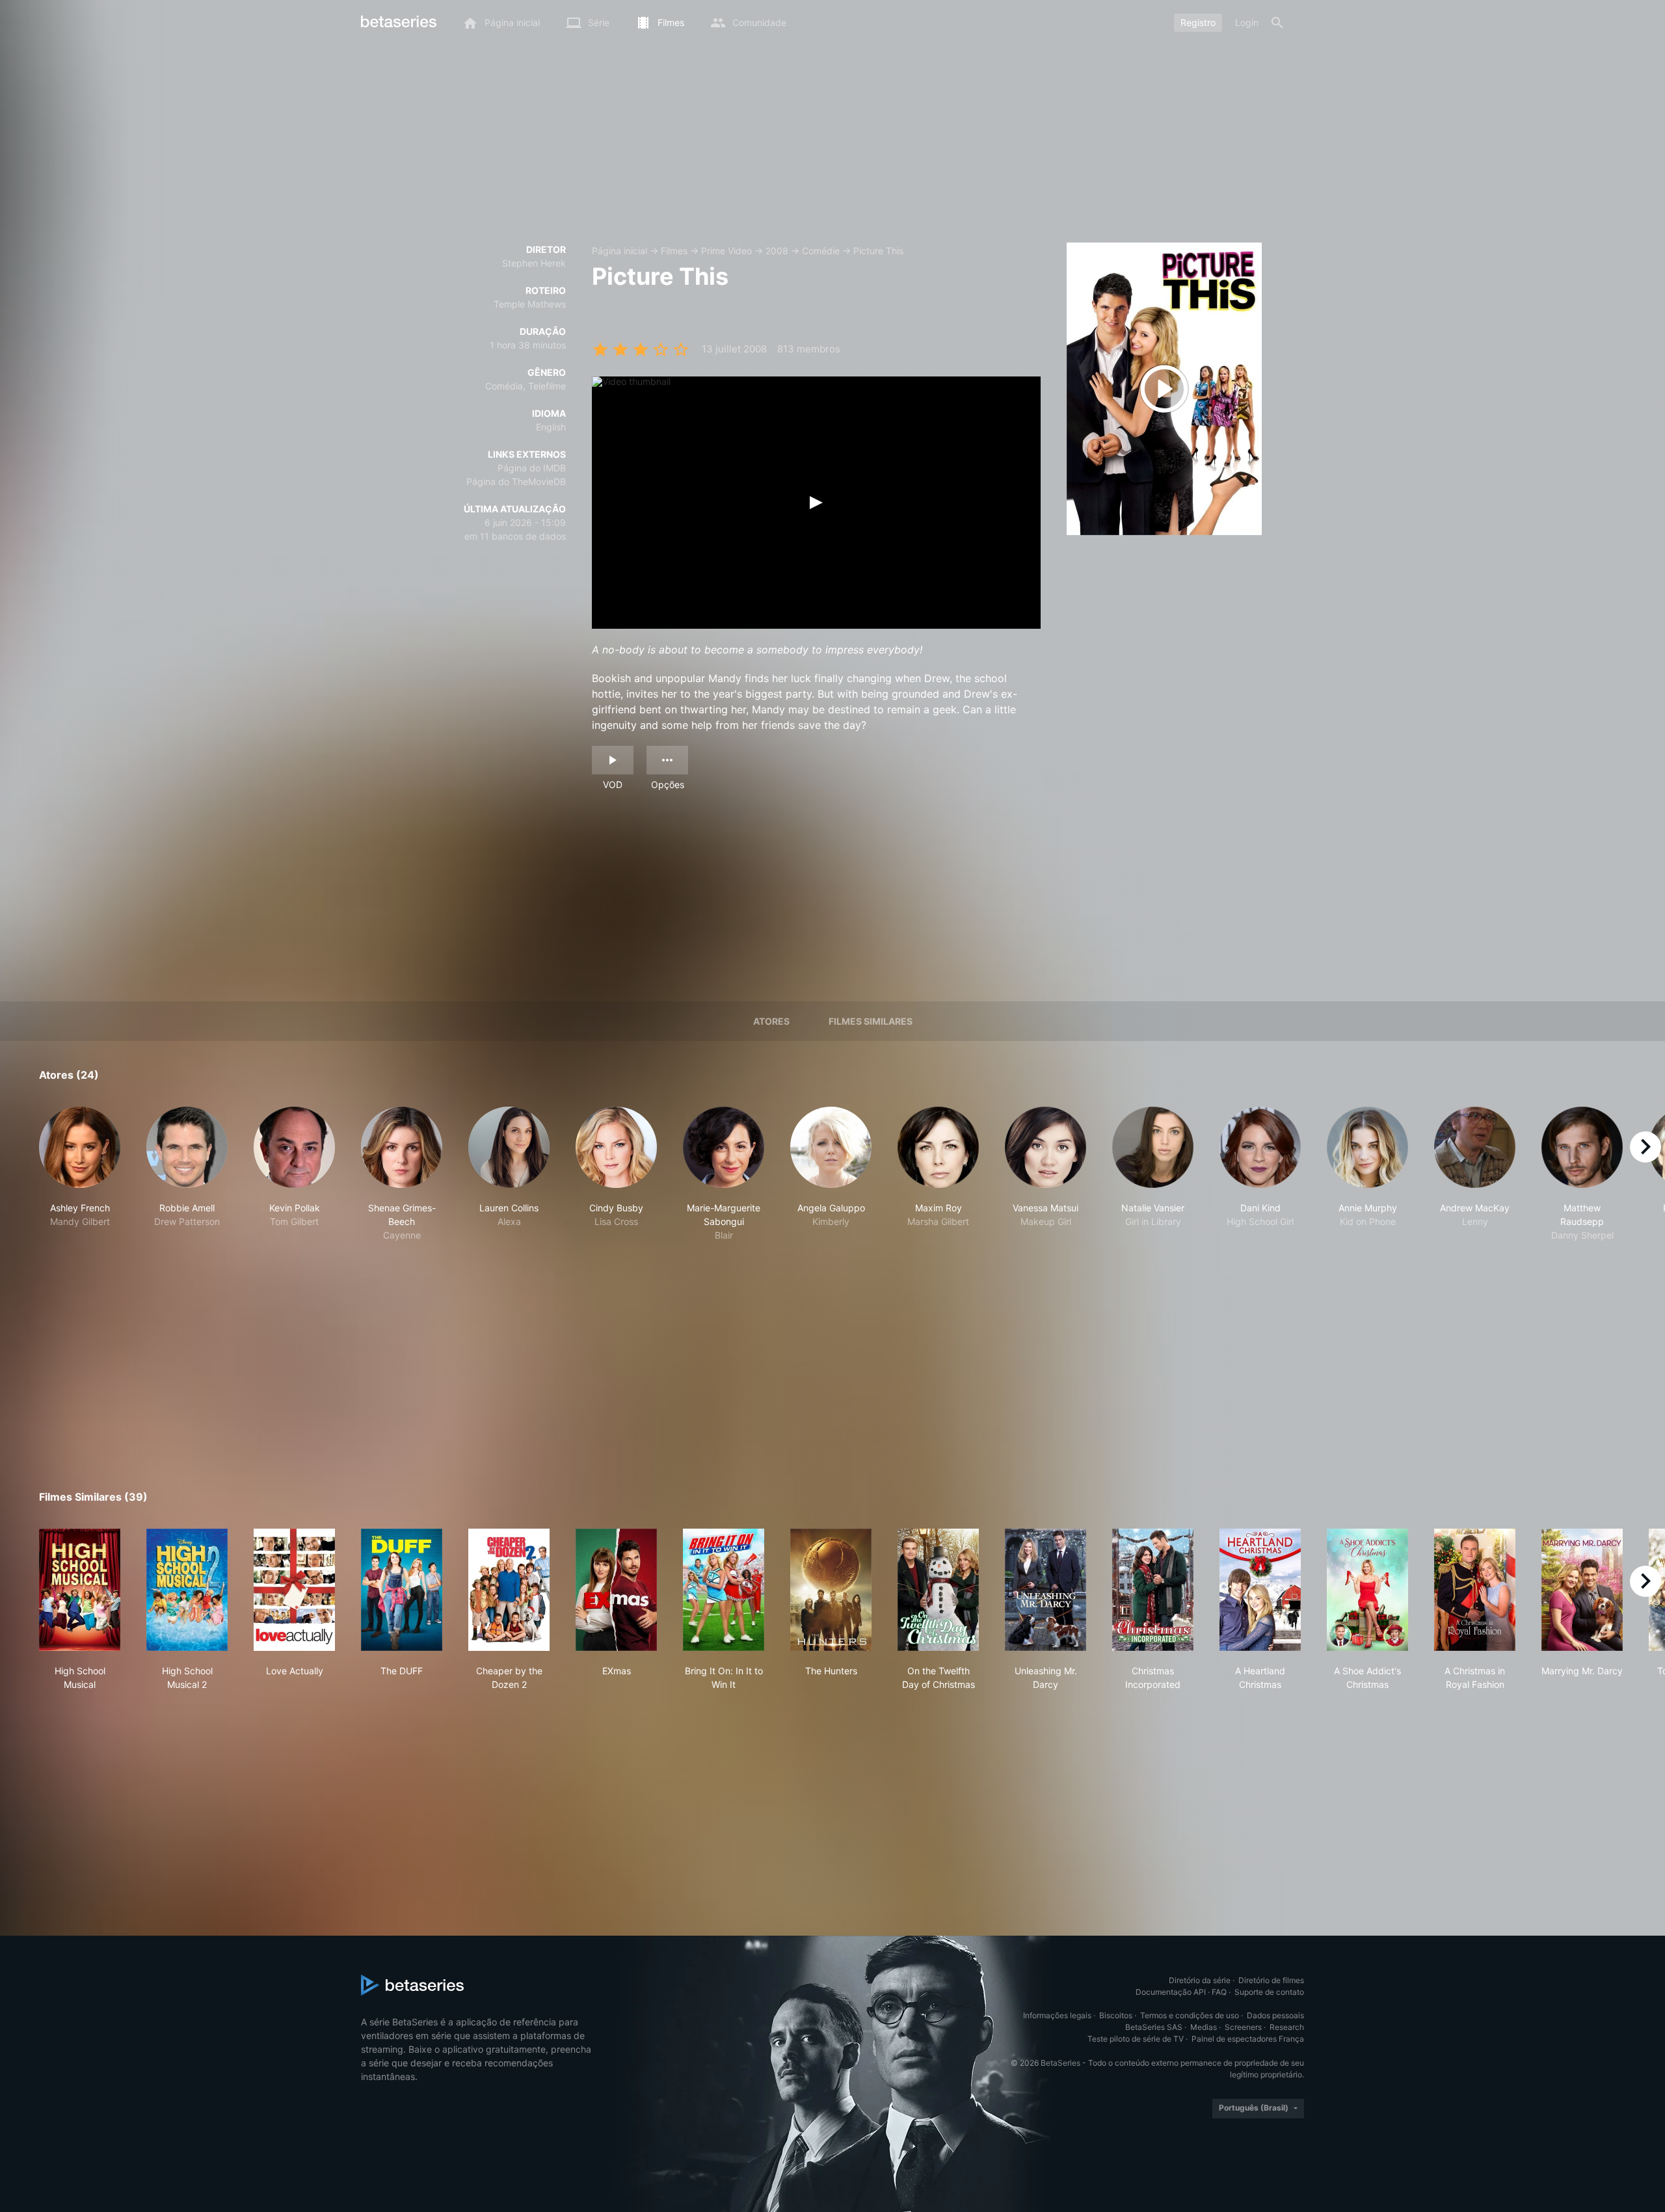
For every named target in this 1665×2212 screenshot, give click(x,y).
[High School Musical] (80, 1590)
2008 (777, 251)
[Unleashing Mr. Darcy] (1046, 1590)
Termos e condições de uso (1190, 2015)
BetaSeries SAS (1154, 2027)
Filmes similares (871, 1021)
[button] (80, 1174)
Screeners (1243, 2027)
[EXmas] (616, 1590)
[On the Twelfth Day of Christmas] (938, 1590)
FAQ (1219, 1992)
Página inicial (619, 251)
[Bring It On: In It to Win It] (724, 1590)
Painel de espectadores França (1248, 2039)
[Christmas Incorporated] (1153, 1590)
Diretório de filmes (1271, 1980)
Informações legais (1057, 2015)
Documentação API (1171, 1992)
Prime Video (726, 251)
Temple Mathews (530, 304)
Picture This (878, 251)
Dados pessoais (1275, 2015)
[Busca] (1277, 23)
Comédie (821, 251)
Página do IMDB (532, 468)
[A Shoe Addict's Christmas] (1367, 1590)
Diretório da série (1200, 1980)
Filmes (674, 251)
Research (1287, 2027)
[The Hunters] (831, 1590)
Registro (1198, 22)
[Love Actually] (294, 1590)
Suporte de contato (1269, 1992)
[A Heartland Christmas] (1260, 1590)
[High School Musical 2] (187, 1590)
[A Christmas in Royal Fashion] (1475, 1590)
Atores (771, 1021)
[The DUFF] (402, 1590)
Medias (1204, 2027)
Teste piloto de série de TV (1136, 2039)
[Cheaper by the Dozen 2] (509, 1590)
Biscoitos (1116, 2015)
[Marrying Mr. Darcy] (1582, 1590)
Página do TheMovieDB (516, 481)
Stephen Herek (534, 263)
